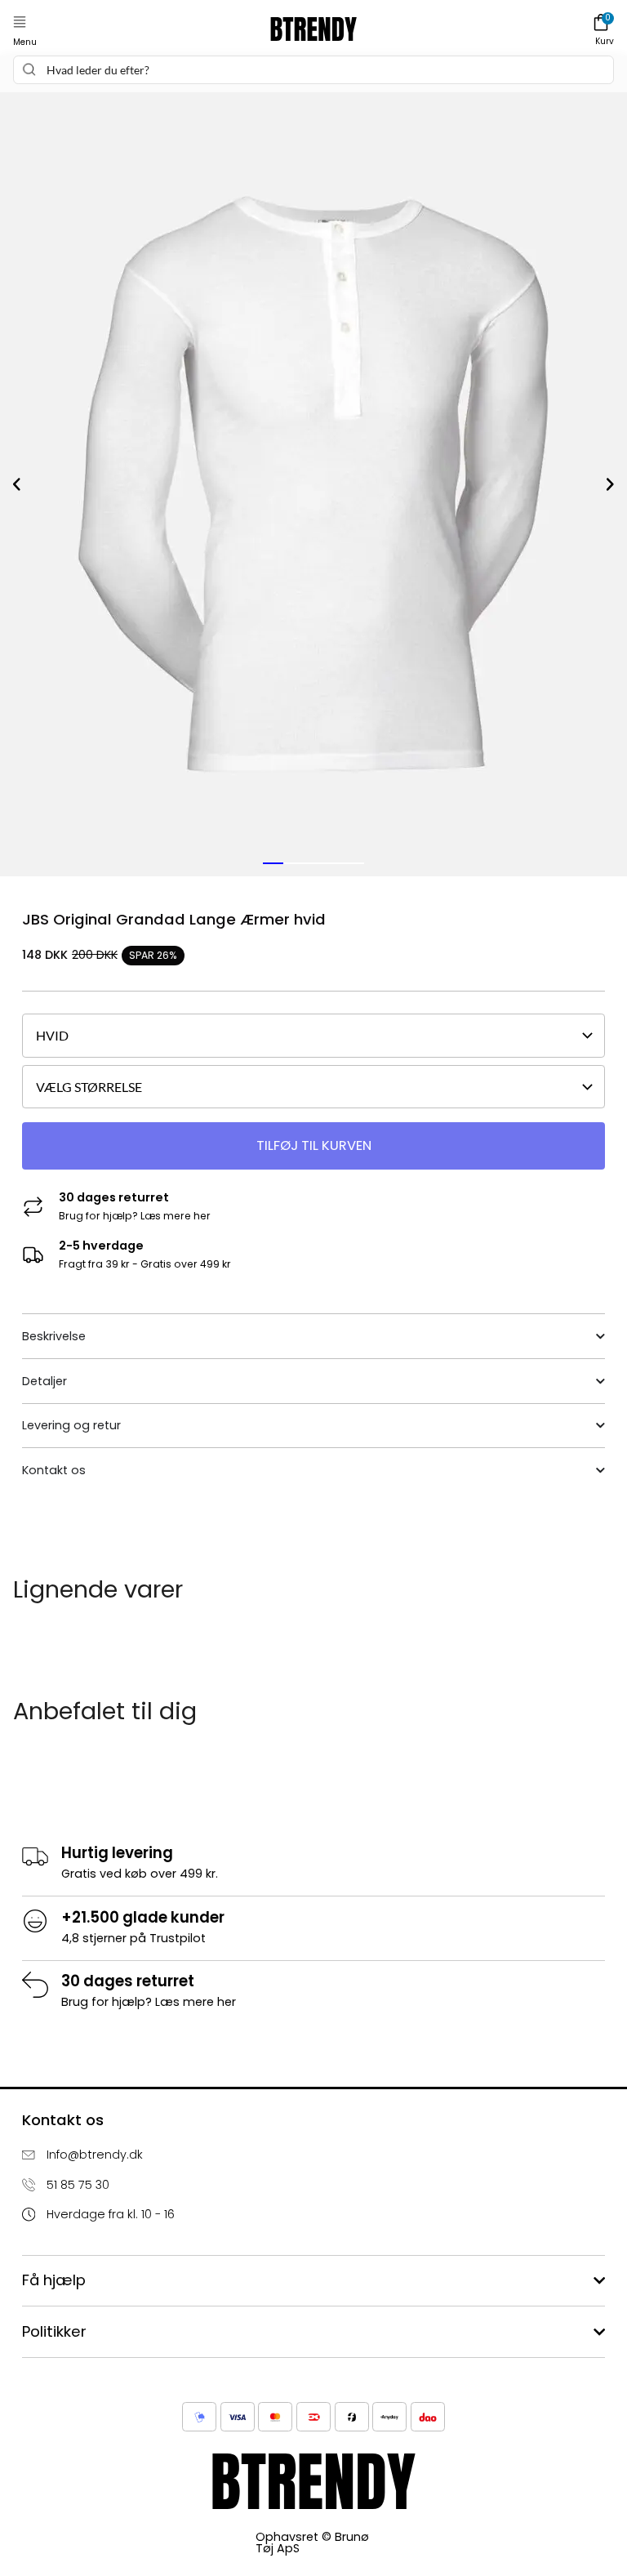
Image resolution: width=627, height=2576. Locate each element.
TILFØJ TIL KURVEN (314, 1145)
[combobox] (313, 70)
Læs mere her (176, 1216)
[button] (20, 22)
